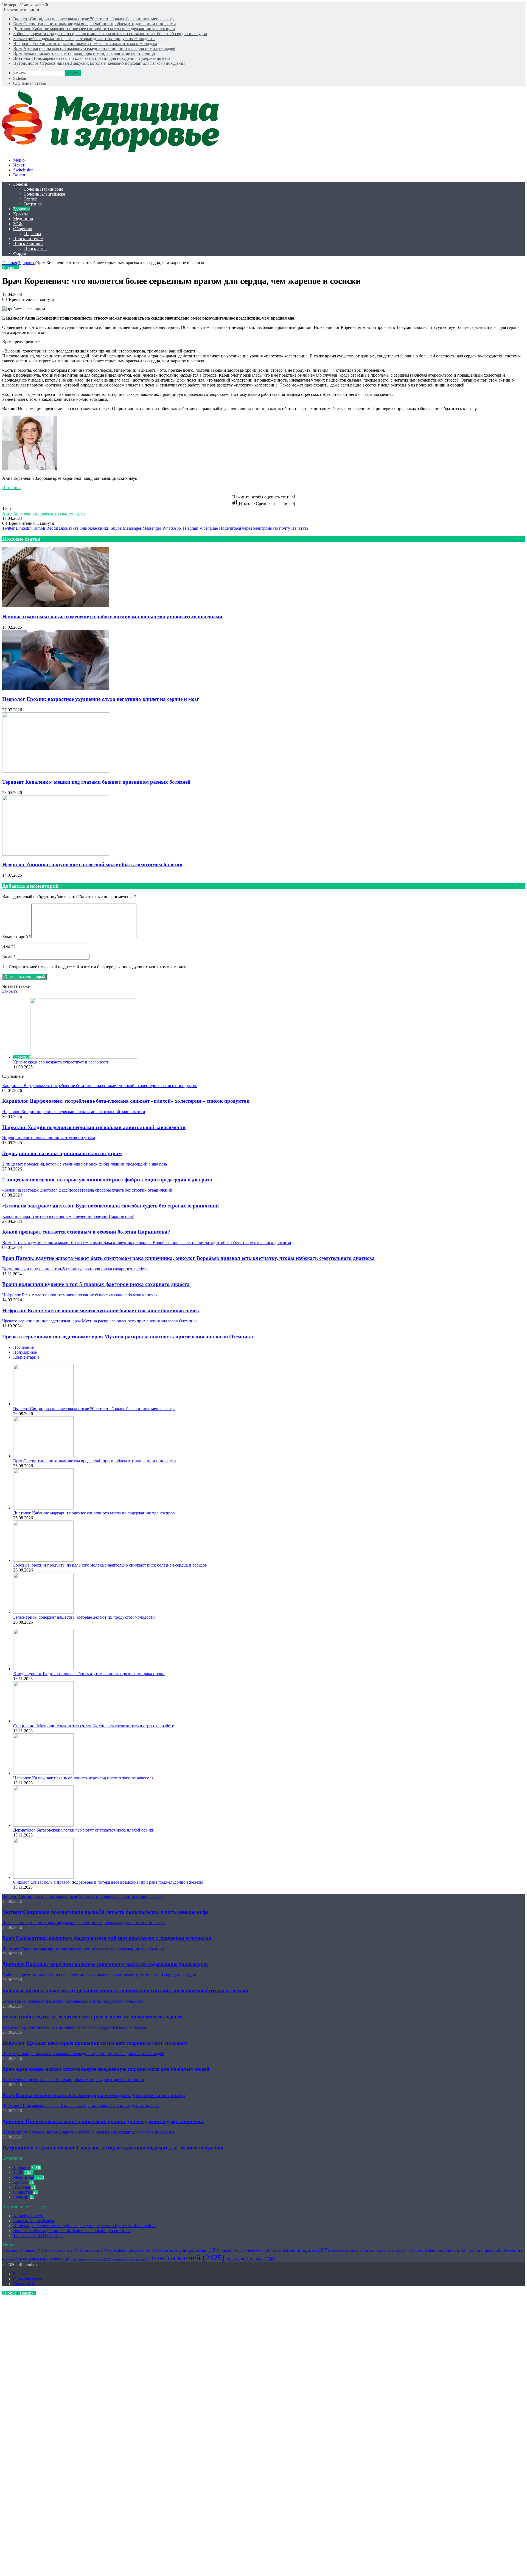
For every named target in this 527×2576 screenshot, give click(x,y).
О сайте (20, 2274)
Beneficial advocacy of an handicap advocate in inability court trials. (72, 2231)
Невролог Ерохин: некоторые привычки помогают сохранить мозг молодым (85, 43)
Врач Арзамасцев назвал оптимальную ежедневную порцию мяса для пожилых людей (94, 48)
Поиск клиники (28, 243)
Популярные (25, 1352)
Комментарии (26, 1357)
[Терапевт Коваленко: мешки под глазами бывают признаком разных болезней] (56, 771)
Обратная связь (27, 2279)
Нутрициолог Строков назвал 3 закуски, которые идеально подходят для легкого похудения (99, 63)
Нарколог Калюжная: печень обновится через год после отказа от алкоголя (83, 1778)
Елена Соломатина (61, 2251)
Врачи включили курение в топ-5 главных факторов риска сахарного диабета (96, 1284)
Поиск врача (36, 248)
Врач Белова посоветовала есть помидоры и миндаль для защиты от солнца (84, 53)
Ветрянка (33, 204)
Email (9, 956)
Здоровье (22, 209)
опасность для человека (247, 2250)
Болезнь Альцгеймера (45, 194)
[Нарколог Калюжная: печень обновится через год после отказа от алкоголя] (43, 1773)
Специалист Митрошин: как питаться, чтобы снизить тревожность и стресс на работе (94, 1726)
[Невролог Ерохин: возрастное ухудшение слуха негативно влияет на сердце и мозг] (56, 689)
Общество (23, 229)
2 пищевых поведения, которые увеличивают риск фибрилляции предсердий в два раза (107, 1180)
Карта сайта (24, 2284)
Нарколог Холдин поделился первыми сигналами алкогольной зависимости (94, 1127)
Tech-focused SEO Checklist (38, 2235)
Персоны (33, 234)
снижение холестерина (131, 2259)
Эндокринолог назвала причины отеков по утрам (62, 1153)
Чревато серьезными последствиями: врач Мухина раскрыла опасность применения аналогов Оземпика (128, 1337)
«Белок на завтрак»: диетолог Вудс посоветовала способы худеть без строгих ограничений (110, 1206)
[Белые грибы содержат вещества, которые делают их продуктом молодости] (43, 1612)
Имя (8, 946)
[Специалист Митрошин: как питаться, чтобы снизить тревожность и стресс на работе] (43, 1721)
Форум (20, 253)
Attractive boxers (28, 2216)
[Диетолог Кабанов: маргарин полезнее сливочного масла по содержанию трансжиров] (43, 1508)
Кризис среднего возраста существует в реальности (61, 1062)
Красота (21, 214)
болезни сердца (94, 2251)
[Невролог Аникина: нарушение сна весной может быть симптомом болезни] (56, 854)
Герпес (30, 199)
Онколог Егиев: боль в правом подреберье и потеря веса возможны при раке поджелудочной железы (108, 1882)
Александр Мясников (23, 2251)
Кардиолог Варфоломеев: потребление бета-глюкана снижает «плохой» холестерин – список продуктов (126, 1101)
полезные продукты (302, 2250)
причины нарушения (47, 2259)
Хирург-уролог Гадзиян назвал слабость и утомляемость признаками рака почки (89, 1674)
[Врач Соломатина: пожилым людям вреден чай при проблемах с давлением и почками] (43, 1456)
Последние (23, 1347)
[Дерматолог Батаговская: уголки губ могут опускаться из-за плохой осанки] (43, 1825)
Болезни (21, 184)
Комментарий (17, 937)
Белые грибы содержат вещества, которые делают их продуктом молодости (84, 39)
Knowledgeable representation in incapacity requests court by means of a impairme (85, 2226)
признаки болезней (443, 2250)
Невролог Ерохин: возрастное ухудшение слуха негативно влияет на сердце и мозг (101, 699)
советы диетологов (250, 2259)
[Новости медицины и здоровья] (114, 151)
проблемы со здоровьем (91, 2259)
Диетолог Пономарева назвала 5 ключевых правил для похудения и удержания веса (92, 58)
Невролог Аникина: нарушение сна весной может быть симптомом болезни (92, 864)
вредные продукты (132, 2250)
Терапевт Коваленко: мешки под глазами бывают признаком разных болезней (96, 782)
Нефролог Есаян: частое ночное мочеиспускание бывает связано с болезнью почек (101, 1310)
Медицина (23, 219)
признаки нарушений (488, 2251)
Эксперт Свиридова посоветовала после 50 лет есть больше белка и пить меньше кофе (94, 19)
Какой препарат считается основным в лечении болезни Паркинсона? (86, 1232)
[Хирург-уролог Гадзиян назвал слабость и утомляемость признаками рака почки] (43, 1669)
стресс (80, 513)
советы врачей (188, 2258)
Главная (10, 263)
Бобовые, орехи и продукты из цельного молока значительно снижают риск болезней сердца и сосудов (110, 34)
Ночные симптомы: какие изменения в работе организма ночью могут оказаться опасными (112, 617)
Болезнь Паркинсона (44, 189)
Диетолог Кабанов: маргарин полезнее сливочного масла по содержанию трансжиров (94, 29)
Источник (12, 488)
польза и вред (378, 2251)
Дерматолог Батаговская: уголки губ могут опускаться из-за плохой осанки (84, 1830)
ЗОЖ (18, 224)
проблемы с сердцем (54, 513)
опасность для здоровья (187, 2250)
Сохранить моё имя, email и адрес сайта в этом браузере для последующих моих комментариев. (98, 967)
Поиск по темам (28, 239)
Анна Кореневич (18, 513)
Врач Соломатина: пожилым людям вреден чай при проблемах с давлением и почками (95, 24)
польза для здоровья (347, 2251)
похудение (406, 2251)
